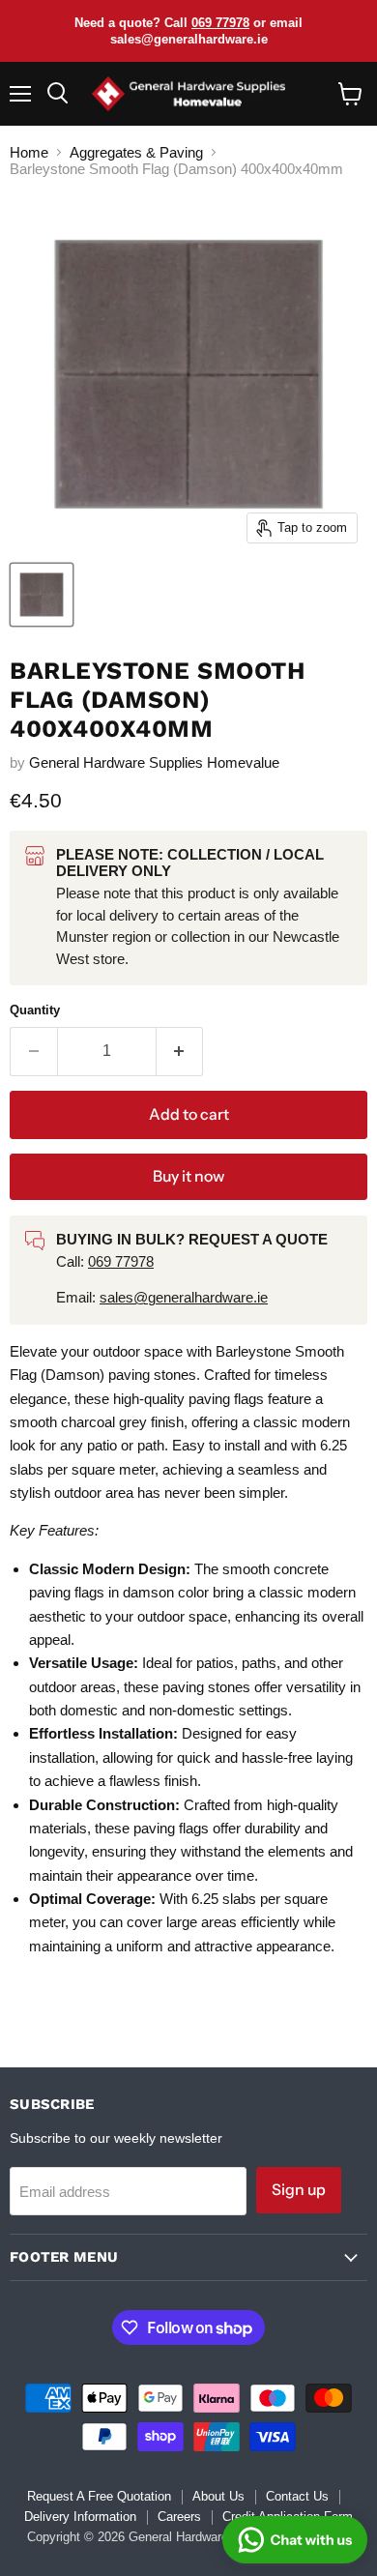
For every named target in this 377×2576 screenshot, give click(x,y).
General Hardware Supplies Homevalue (154, 762)
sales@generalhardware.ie (184, 1297)
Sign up (299, 2190)
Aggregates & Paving (136, 152)
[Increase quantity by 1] (180, 1051)
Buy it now (188, 1176)
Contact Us (297, 2496)
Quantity (35, 1010)
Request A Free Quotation (99, 2496)
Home (29, 152)
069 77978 (220, 23)
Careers (179, 2517)
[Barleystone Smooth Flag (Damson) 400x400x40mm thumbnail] (42, 595)
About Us (218, 2496)
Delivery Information (80, 2517)
